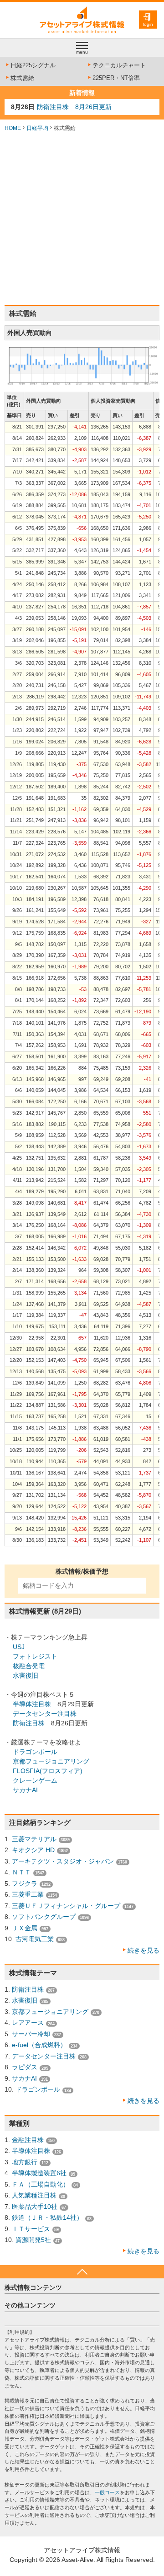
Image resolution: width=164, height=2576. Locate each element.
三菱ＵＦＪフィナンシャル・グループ (66, 1906)
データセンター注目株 (45, 1714)
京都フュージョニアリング (51, 1761)
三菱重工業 (28, 1894)
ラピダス (25, 2067)
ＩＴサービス (31, 2229)
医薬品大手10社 (35, 2207)
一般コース (107, 2492)
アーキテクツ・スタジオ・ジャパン (63, 1861)
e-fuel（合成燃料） (39, 2045)
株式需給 (22, 78)
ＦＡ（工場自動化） (41, 2184)
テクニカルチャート (119, 65)
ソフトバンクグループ (44, 1917)
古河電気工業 (35, 1939)
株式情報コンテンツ (33, 2287)
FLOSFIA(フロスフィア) (48, 1771)
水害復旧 (26, 1675)
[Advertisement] (82, 219)
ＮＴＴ (21, 1872)
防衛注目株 (29, 1723)
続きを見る (143, 1950)
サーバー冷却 (31, 2034)
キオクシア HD (33, 1850)
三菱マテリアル (34, 1839)
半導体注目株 (32, 1704)
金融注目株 (28, 2140)
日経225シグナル (33, 65)
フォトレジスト (35, 1656)
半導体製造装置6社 (39, 2173)
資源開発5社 (33, 2240)
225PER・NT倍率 (116, 78)
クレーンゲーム (35, 1780)
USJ (19, 1647)
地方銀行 (25, 2162)
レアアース (28, 2023)
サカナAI (25, 1790)
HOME (13, 128)
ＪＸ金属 (25, 1928)
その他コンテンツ (30, 2305)
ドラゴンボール (35, 1752)
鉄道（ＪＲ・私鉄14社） (47, 2217)
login (148, 24)
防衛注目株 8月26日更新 (74, 107)
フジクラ (25, 1883)
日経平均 (37, 128)
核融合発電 (29, 1666)
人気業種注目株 (34, 2195)
